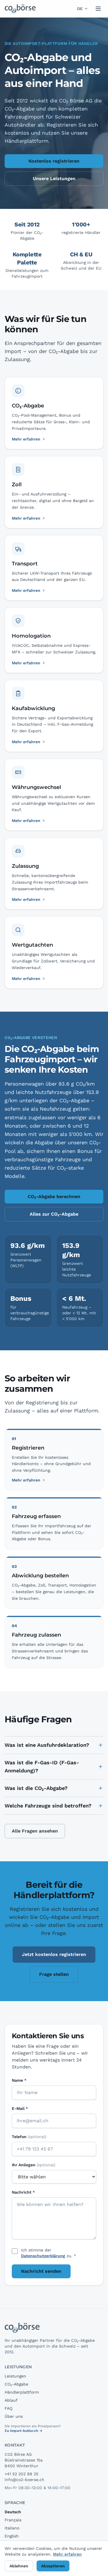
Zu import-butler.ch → (23, 2431)
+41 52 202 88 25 (21, 2474)
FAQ (8, 2408)
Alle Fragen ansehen (35, 1831)
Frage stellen (54, 1974)
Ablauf (11, 2400)
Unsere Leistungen (54, 179)
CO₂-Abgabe (16, 2384)
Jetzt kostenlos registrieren (54, 1954)
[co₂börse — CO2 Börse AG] (20, 9)
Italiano (12, 2528)
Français (13, 2520)
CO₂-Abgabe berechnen (54, 1197)
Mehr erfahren (26, 1480)
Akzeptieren (53, 2566)
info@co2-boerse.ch (24, 2480)
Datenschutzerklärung (43, 2256)
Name (19, 2080)
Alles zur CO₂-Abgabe (54, 1214)
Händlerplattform (22, 2392)
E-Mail (20, 2108)
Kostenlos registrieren (54, 161)
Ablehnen (19, 2566)
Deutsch (13, 2512)
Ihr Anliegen (34, 2165)
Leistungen (15, 2376)
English (12, 2536)
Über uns (14, 2416)
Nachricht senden (41, 2271)
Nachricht (23, 2192)
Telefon (29, 2137)
